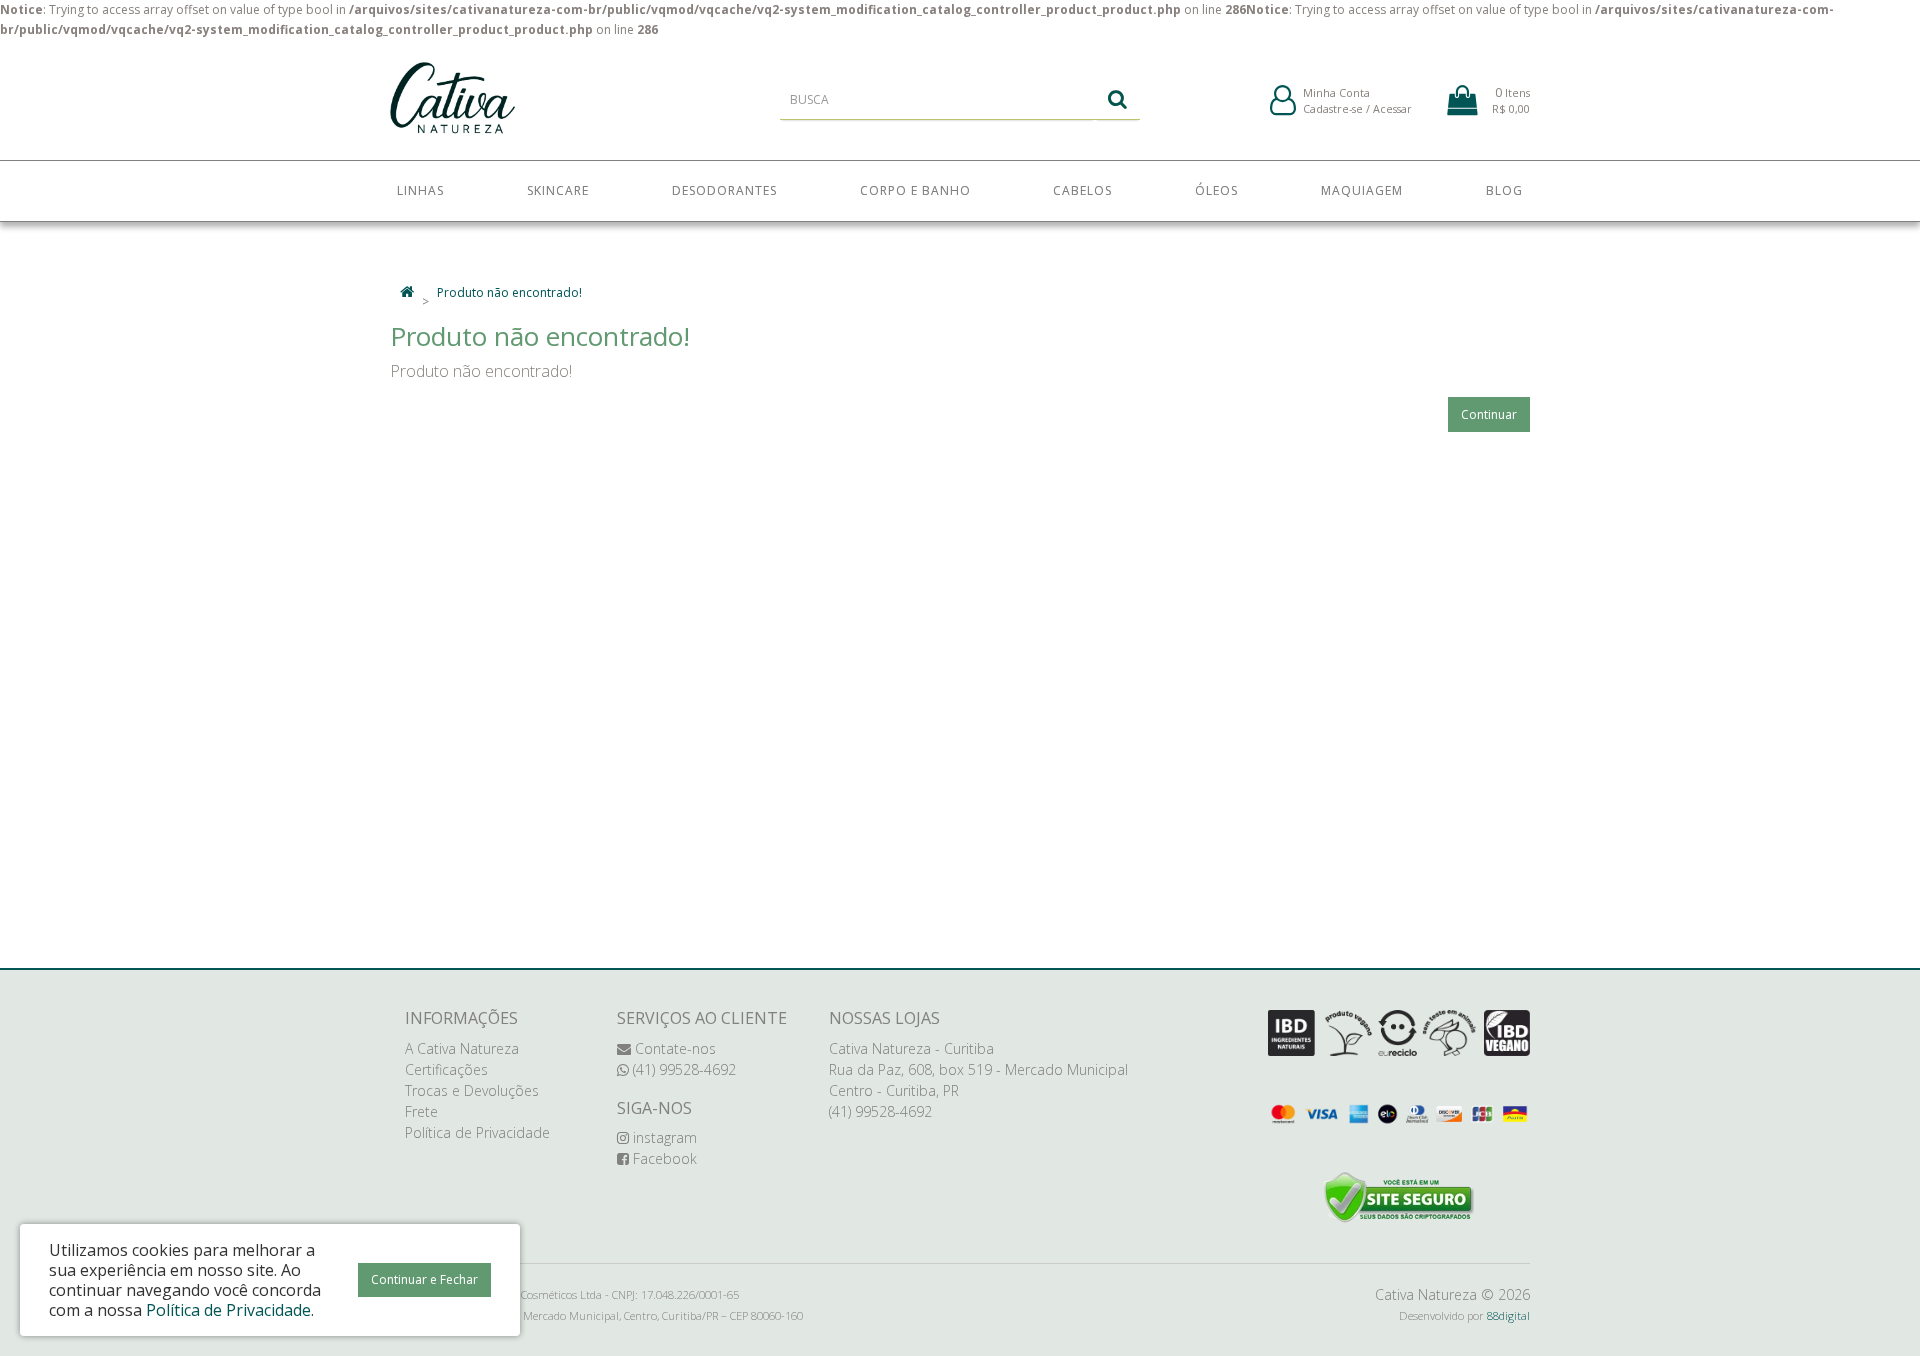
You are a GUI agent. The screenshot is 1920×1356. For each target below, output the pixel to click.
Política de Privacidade (477, 1132)
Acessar (1392, 108)
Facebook (663, 1158)
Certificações (446, 1069)
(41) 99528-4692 (682, 1069)
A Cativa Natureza (462, 1048)
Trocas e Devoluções (472, 1090)
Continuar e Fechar (424, 1279)
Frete (421, 1111)
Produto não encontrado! (509, 292)
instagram (663, 1137)
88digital (1508, 1315)
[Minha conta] (1283, 101)
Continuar (1489, 414)
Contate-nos (673, 1048)
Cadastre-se (1333, 108)
